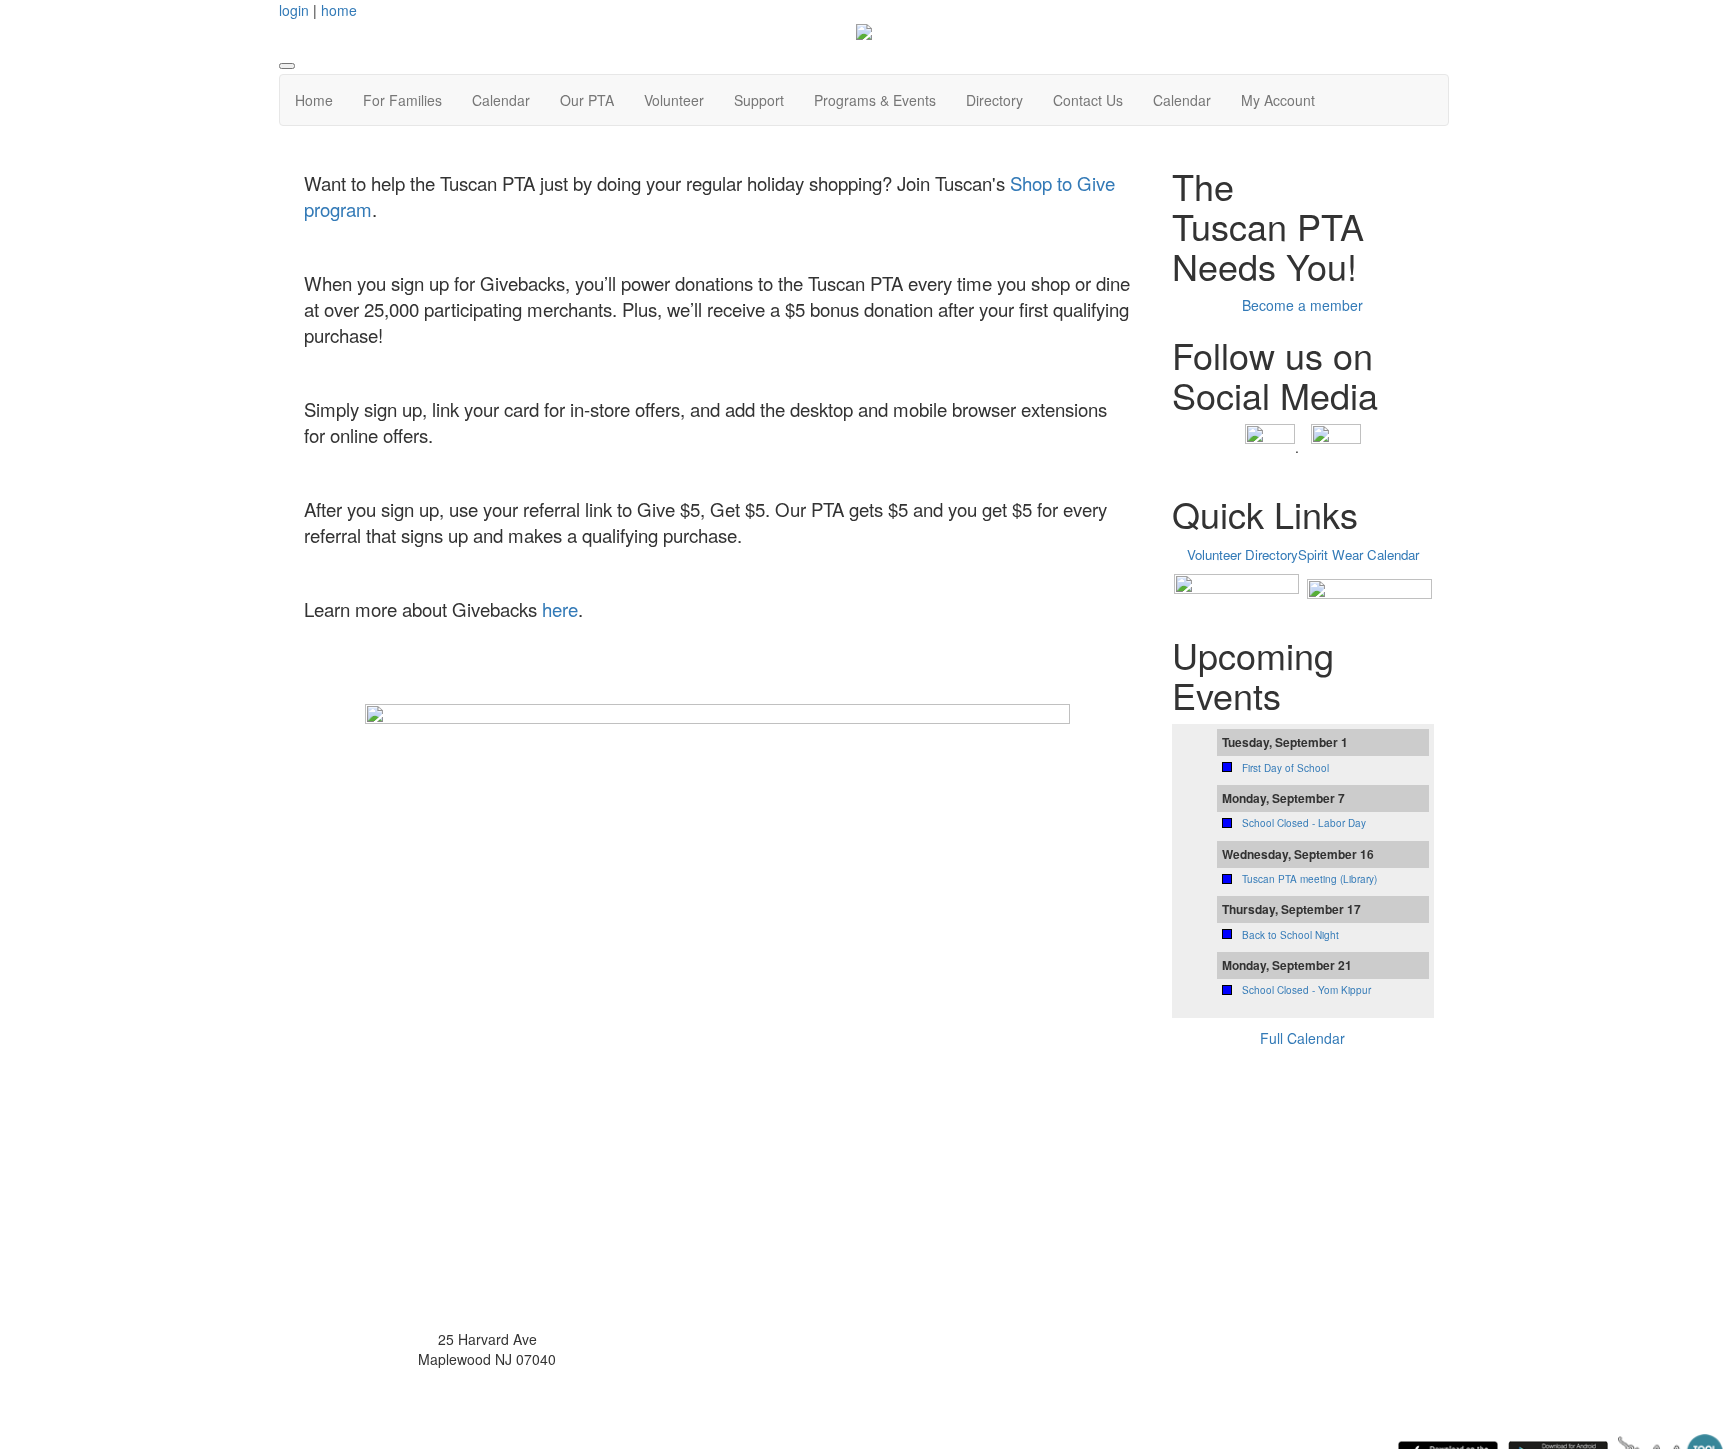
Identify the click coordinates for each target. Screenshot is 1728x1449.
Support (759, 100)
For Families (402, 100)
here (560, 609)
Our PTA (587, 100)
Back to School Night (1290, 935)
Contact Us (1088, 100)
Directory (994, 100)
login (294, 10)
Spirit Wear (1330, 554)
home (339, 10)
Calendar (501, 100)
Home (314, 100)
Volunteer (674, 100)
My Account (1278, 100)
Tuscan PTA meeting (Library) (1309, 879)
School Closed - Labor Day (1304, 823)
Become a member (1302, 305)
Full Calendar (1302, 1038)
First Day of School (1285, 768)
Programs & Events (875, 100)
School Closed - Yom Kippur (1306, 990)
